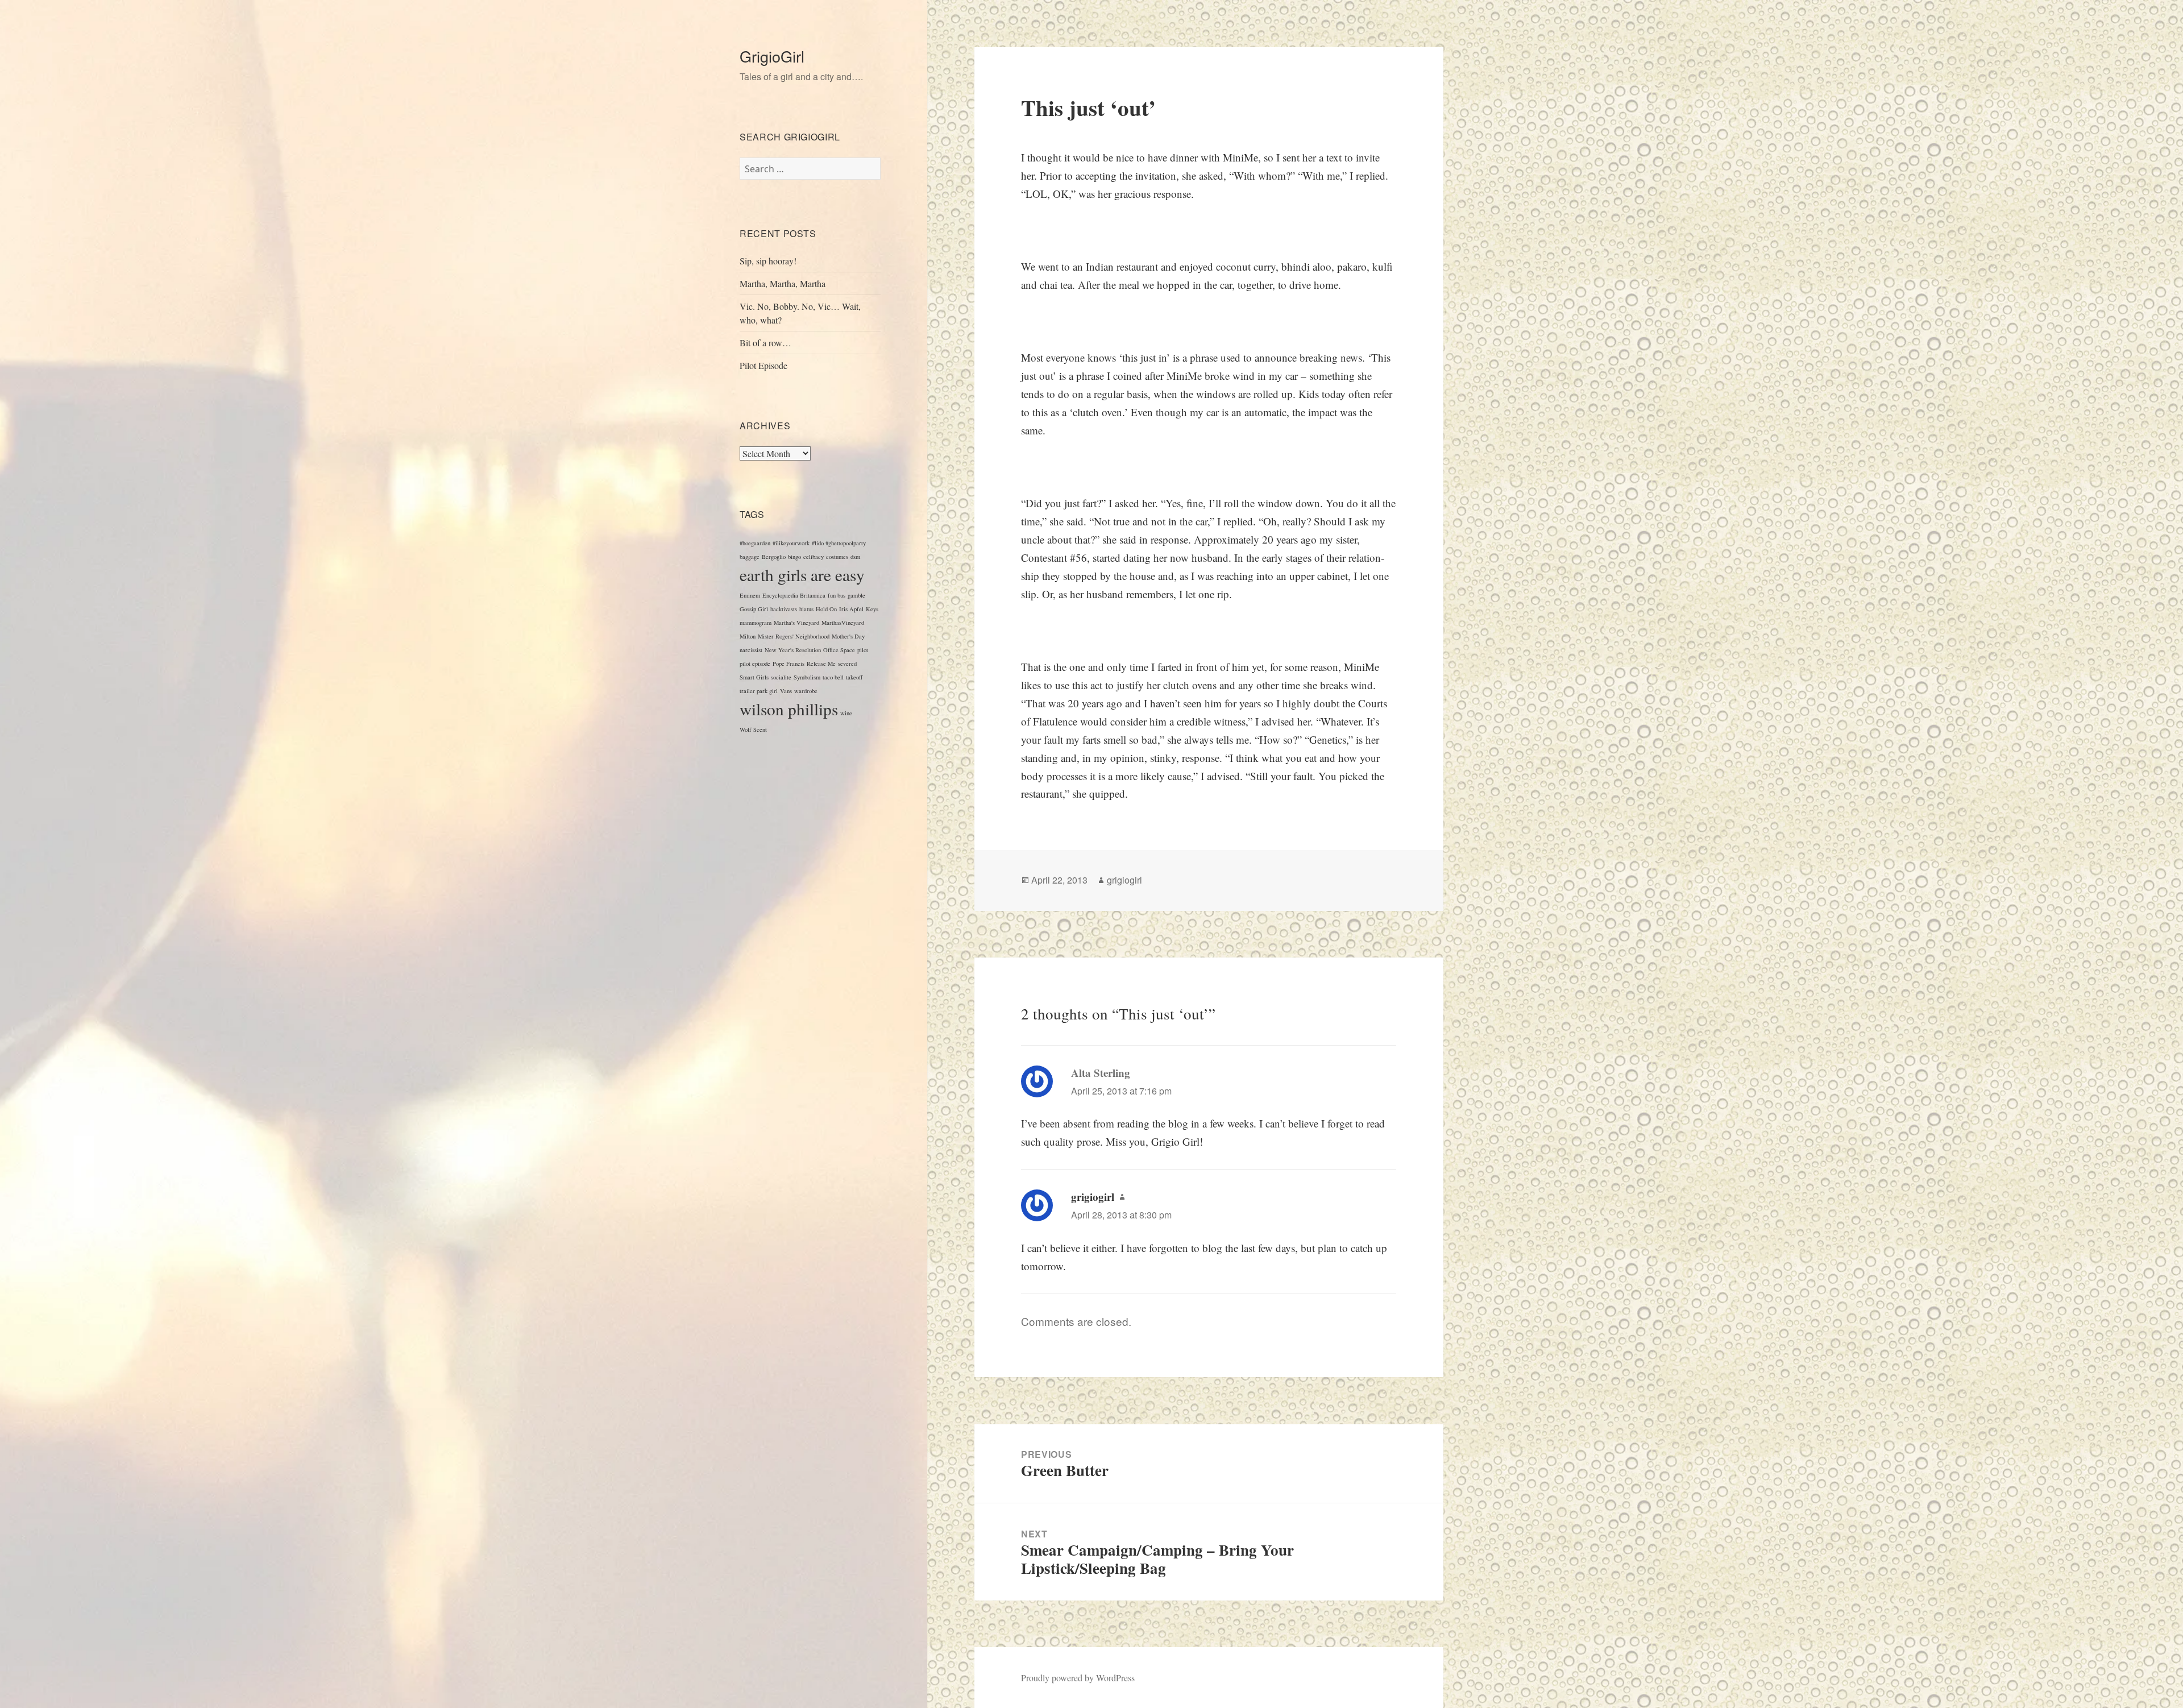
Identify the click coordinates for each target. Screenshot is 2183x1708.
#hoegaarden (755, 543)
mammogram (756, 623)
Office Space (839, 650)
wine (846, 713)
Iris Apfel (851, 609)
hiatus (806, 609)
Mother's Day (848, 636)
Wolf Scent (753, 729)
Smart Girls (754, 677)
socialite (781, 677)
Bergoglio (774, 557)
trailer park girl (759, 691)
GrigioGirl (772, 56)
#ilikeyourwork (791, 543)
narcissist (751, 650)
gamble (856, 595)
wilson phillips (789, 709)
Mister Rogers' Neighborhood (794, 636)
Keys (872, 609)
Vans (786, 691)
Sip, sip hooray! (768, 261)
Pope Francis (788, 664)
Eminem (750, 595)
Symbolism (807, 677)
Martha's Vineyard (796, 623)
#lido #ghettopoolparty (839, 543)
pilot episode (755, 664)
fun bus (837, 595)
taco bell (833, 677)
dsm (855, 557)
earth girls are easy (802, 575)
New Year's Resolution (793, 650)
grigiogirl (1124, 880)
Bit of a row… (765, 343)
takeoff (854, 677)
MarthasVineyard (843, 623)
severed (847, 664)
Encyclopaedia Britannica (794, 595)
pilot (863, 650)
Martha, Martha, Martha (783, 283)
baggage (750, 557)
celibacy (814, 557)
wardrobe (806, 691)
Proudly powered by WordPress (1078, 1678)
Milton (748, 636)
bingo (794, 557)
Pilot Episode (763, 365)
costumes (837, 557)
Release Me (821, 664)
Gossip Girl (754, 609)
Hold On (826, 609)
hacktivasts (784, 609)
